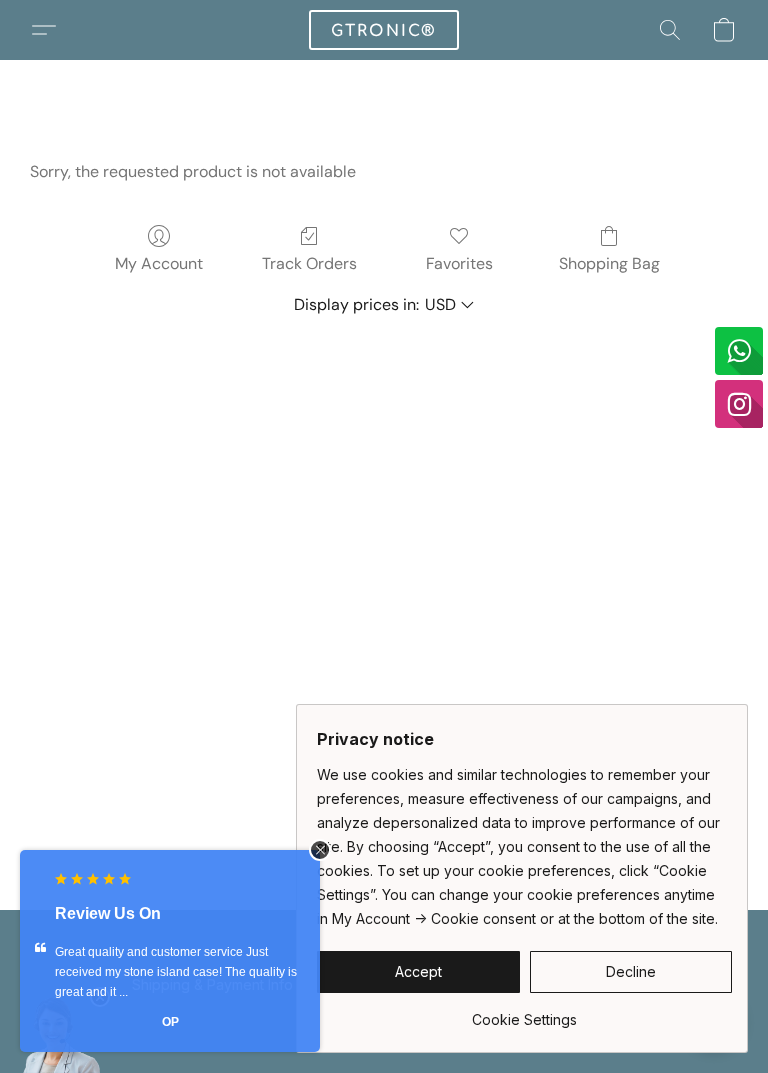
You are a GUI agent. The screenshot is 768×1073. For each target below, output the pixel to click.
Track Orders (309, 263)
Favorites (459, 263)
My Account (159, 263)
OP (170, 1022)
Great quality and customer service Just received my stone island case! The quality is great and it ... (176, 972)
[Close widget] (320, 850)
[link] (524, 1012)
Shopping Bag (609, 263)
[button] (384, 30)
